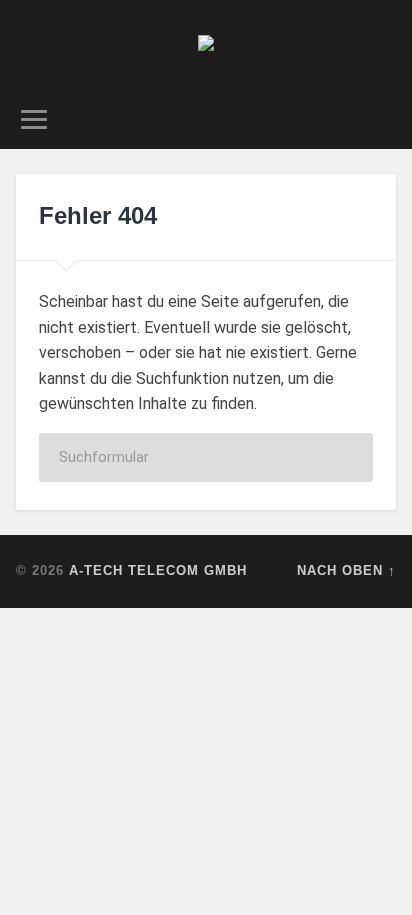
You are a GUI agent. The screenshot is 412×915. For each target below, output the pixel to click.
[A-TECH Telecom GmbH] (206, 45)
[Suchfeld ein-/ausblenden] (379, 119)
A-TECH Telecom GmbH (158, 570)
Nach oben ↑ (346, 570)
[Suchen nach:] (206, 457)
